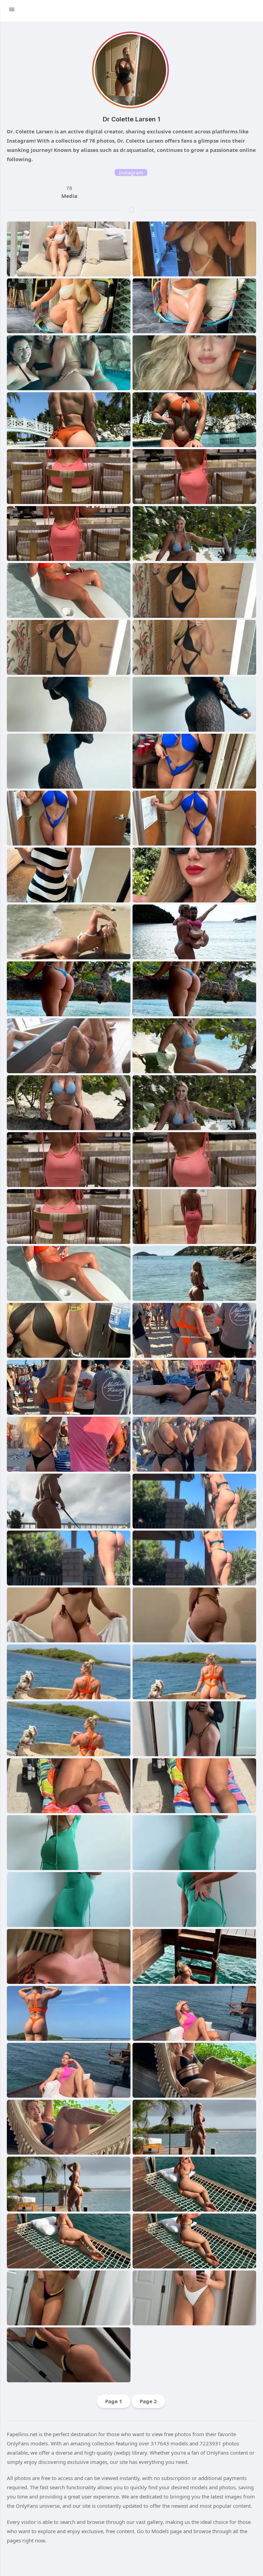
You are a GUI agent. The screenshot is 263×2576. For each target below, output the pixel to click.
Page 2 (148, 2401)
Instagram (131, 172)
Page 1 (114, 2401)
